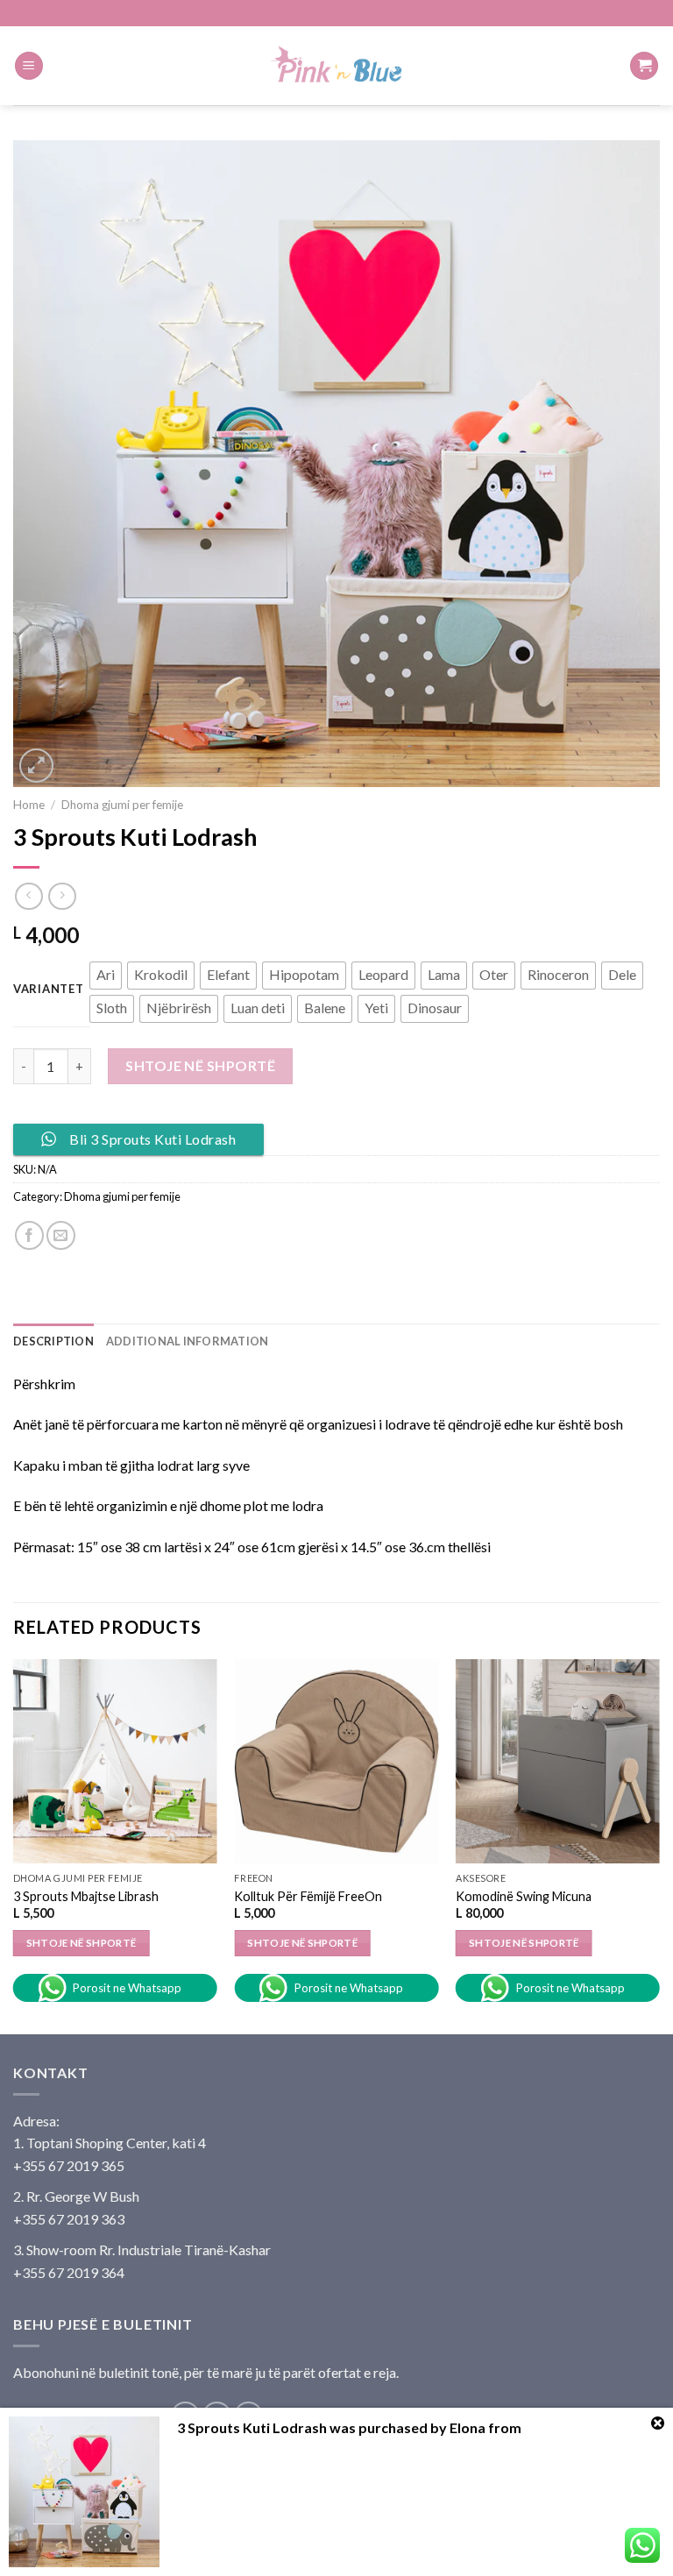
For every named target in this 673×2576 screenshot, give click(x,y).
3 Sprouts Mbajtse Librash (86, 1896)
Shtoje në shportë (200, 1065)
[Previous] (14, 1845)
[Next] (659, 1845)
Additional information (188, 1341)
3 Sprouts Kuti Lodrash (252, 2427)
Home (29, 805)
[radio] (106, 976)
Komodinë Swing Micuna (524, 1896)
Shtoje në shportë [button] (302, 1943)
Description (53, 1341)
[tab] (53, 1341)
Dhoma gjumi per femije (122, 805)
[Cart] (644, 66)
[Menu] (29, 66)
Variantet (48, 990)
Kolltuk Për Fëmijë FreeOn (308, 1896)
